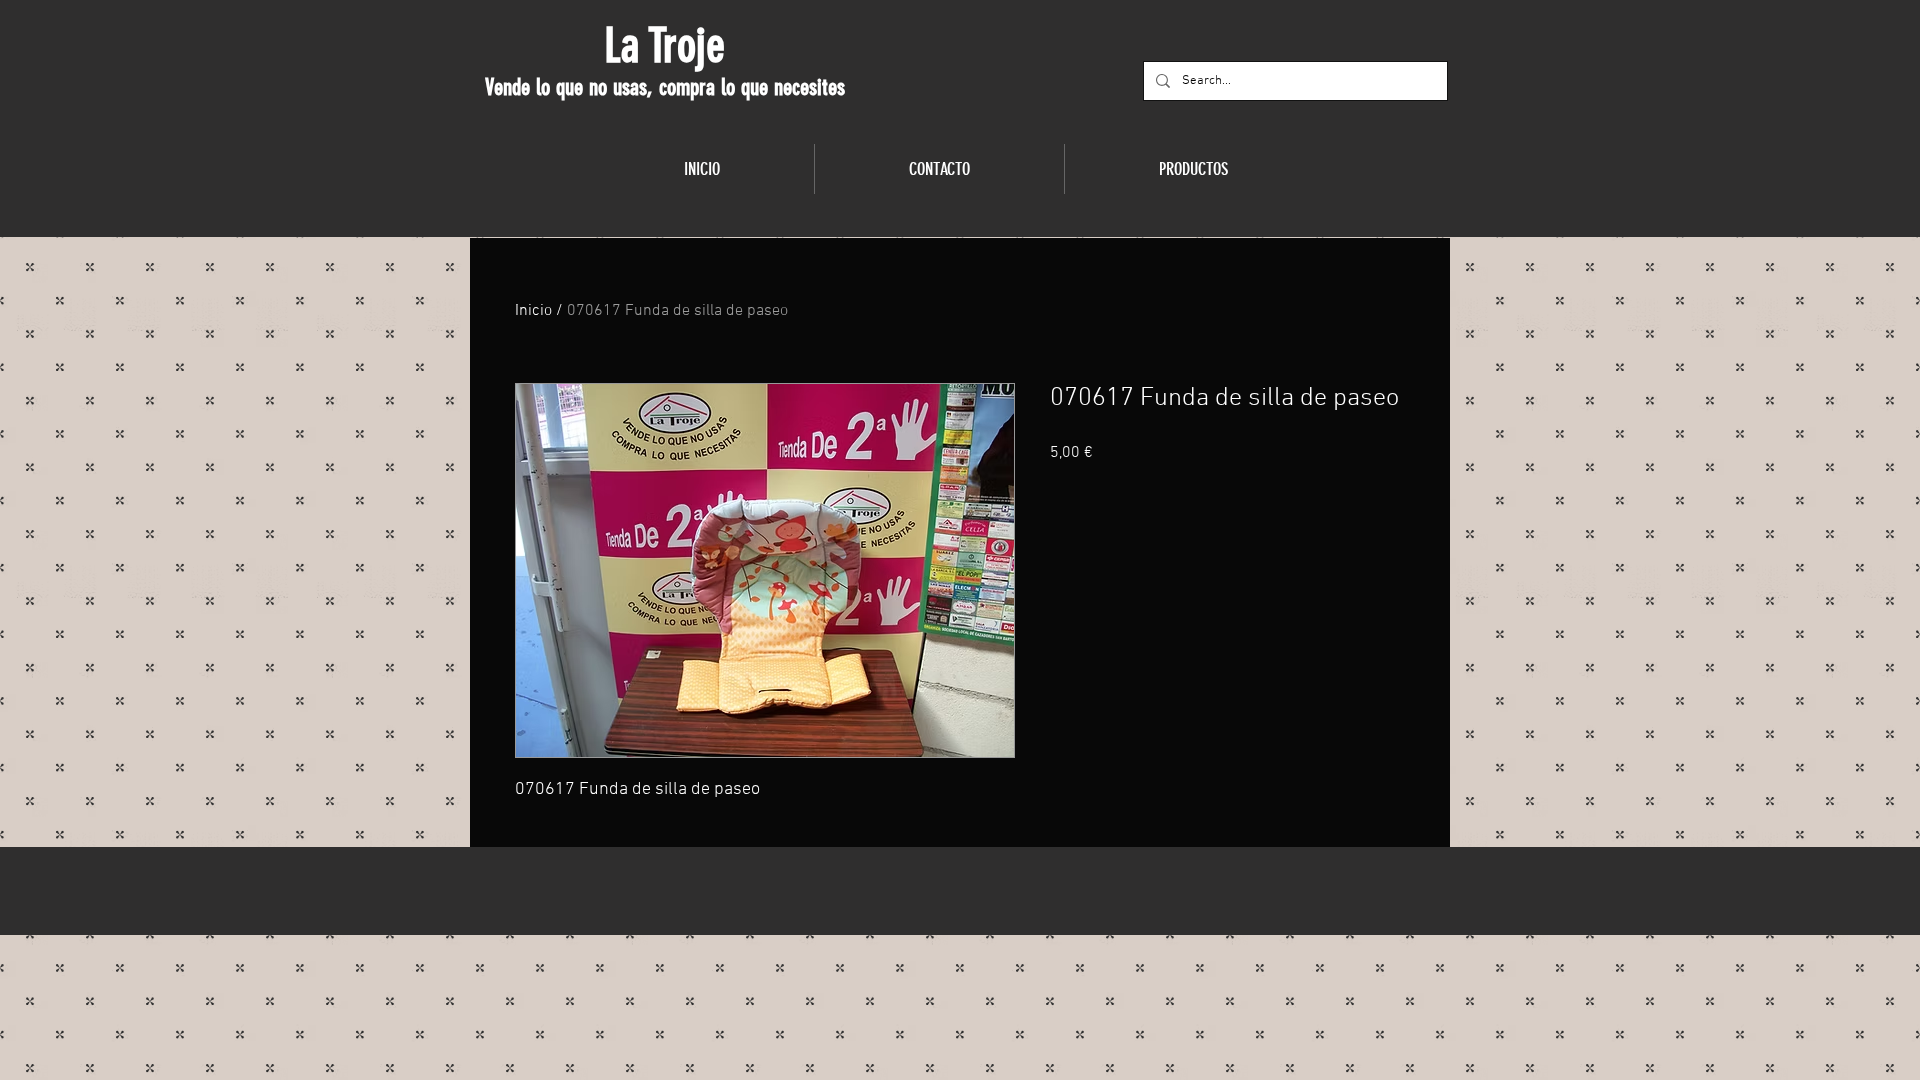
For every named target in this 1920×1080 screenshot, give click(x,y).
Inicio (533, 311)
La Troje (664, 46)
